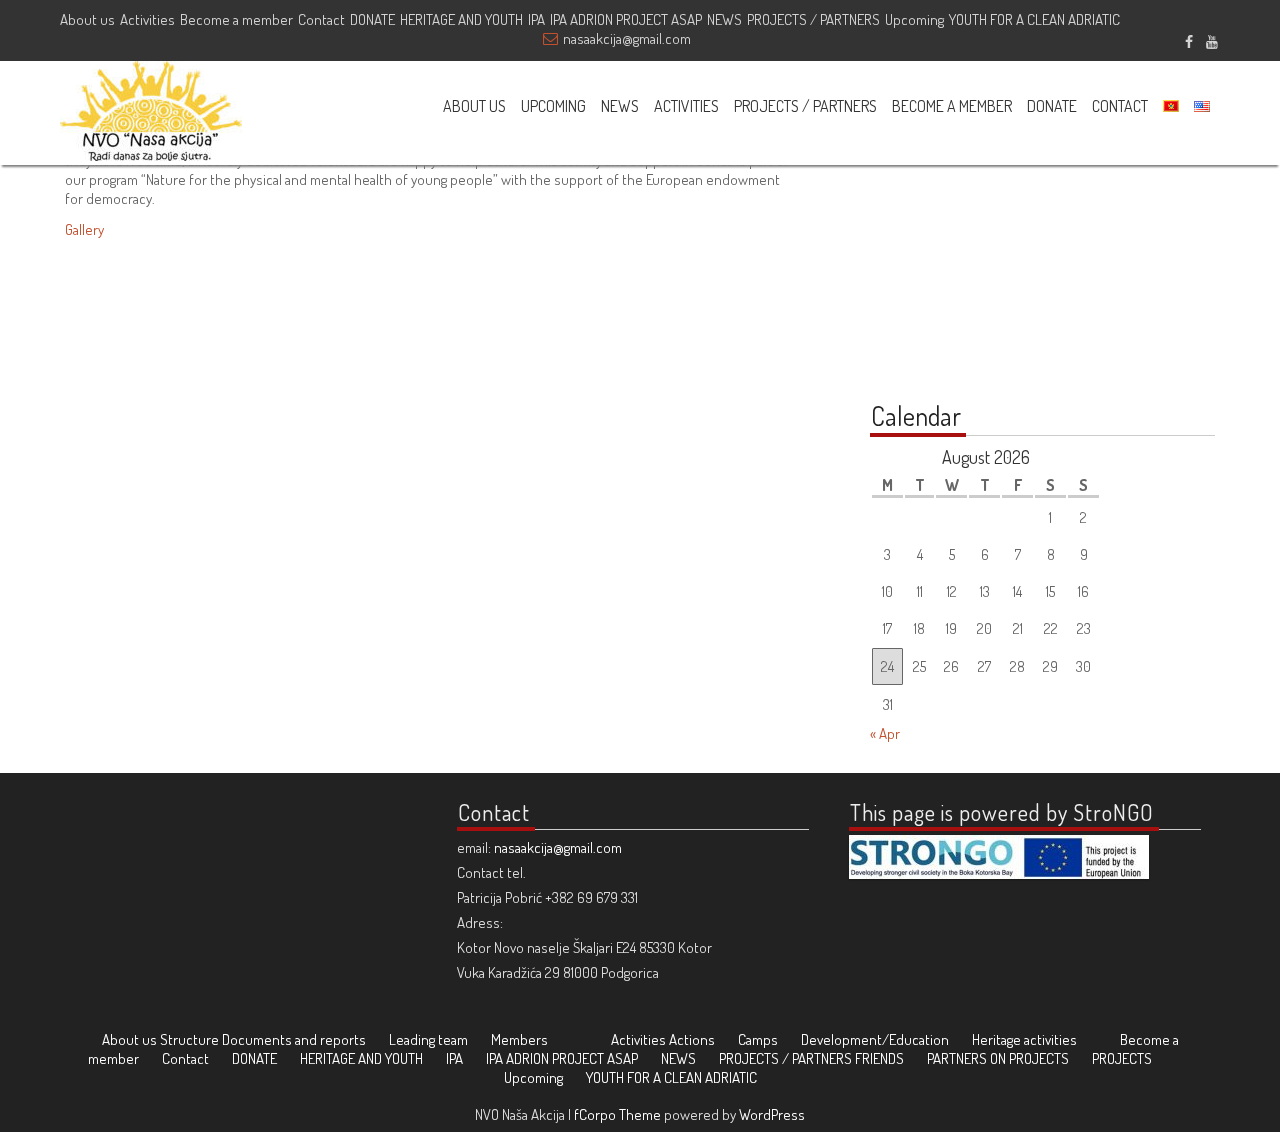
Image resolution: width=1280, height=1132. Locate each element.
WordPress (772, 1114)
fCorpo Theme (617, 1114)
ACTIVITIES (686, 106)
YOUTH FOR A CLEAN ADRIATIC (1034, 19)
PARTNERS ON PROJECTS (998, 1058)
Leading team (428, 1039)
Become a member (236, 19)
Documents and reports (294, 1039)
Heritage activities (1024, 1039)
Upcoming (914, 19)
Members (519, 1039)
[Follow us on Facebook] (1188, 39)
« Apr (885, 733)
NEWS (724, 19)
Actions (692, 1039)
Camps (758, 1039)
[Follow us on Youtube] (1211, 39)
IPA (536, 19)
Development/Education (875, 1039)
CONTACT (1120, 106)
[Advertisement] (995, 252)
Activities (147, 19)
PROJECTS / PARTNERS (813, 19)
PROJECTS (1122, 1058)
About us (87, 19)
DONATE (372, 19)
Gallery (84, 229)
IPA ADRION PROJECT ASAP (626, 19)
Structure (189, 1039)
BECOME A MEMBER (952, 106)
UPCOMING (553, 106)
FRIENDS (879, 1058)
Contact (321, 19)
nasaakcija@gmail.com (627, 38)
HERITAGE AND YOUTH (461, 19)
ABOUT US (474, 106)
